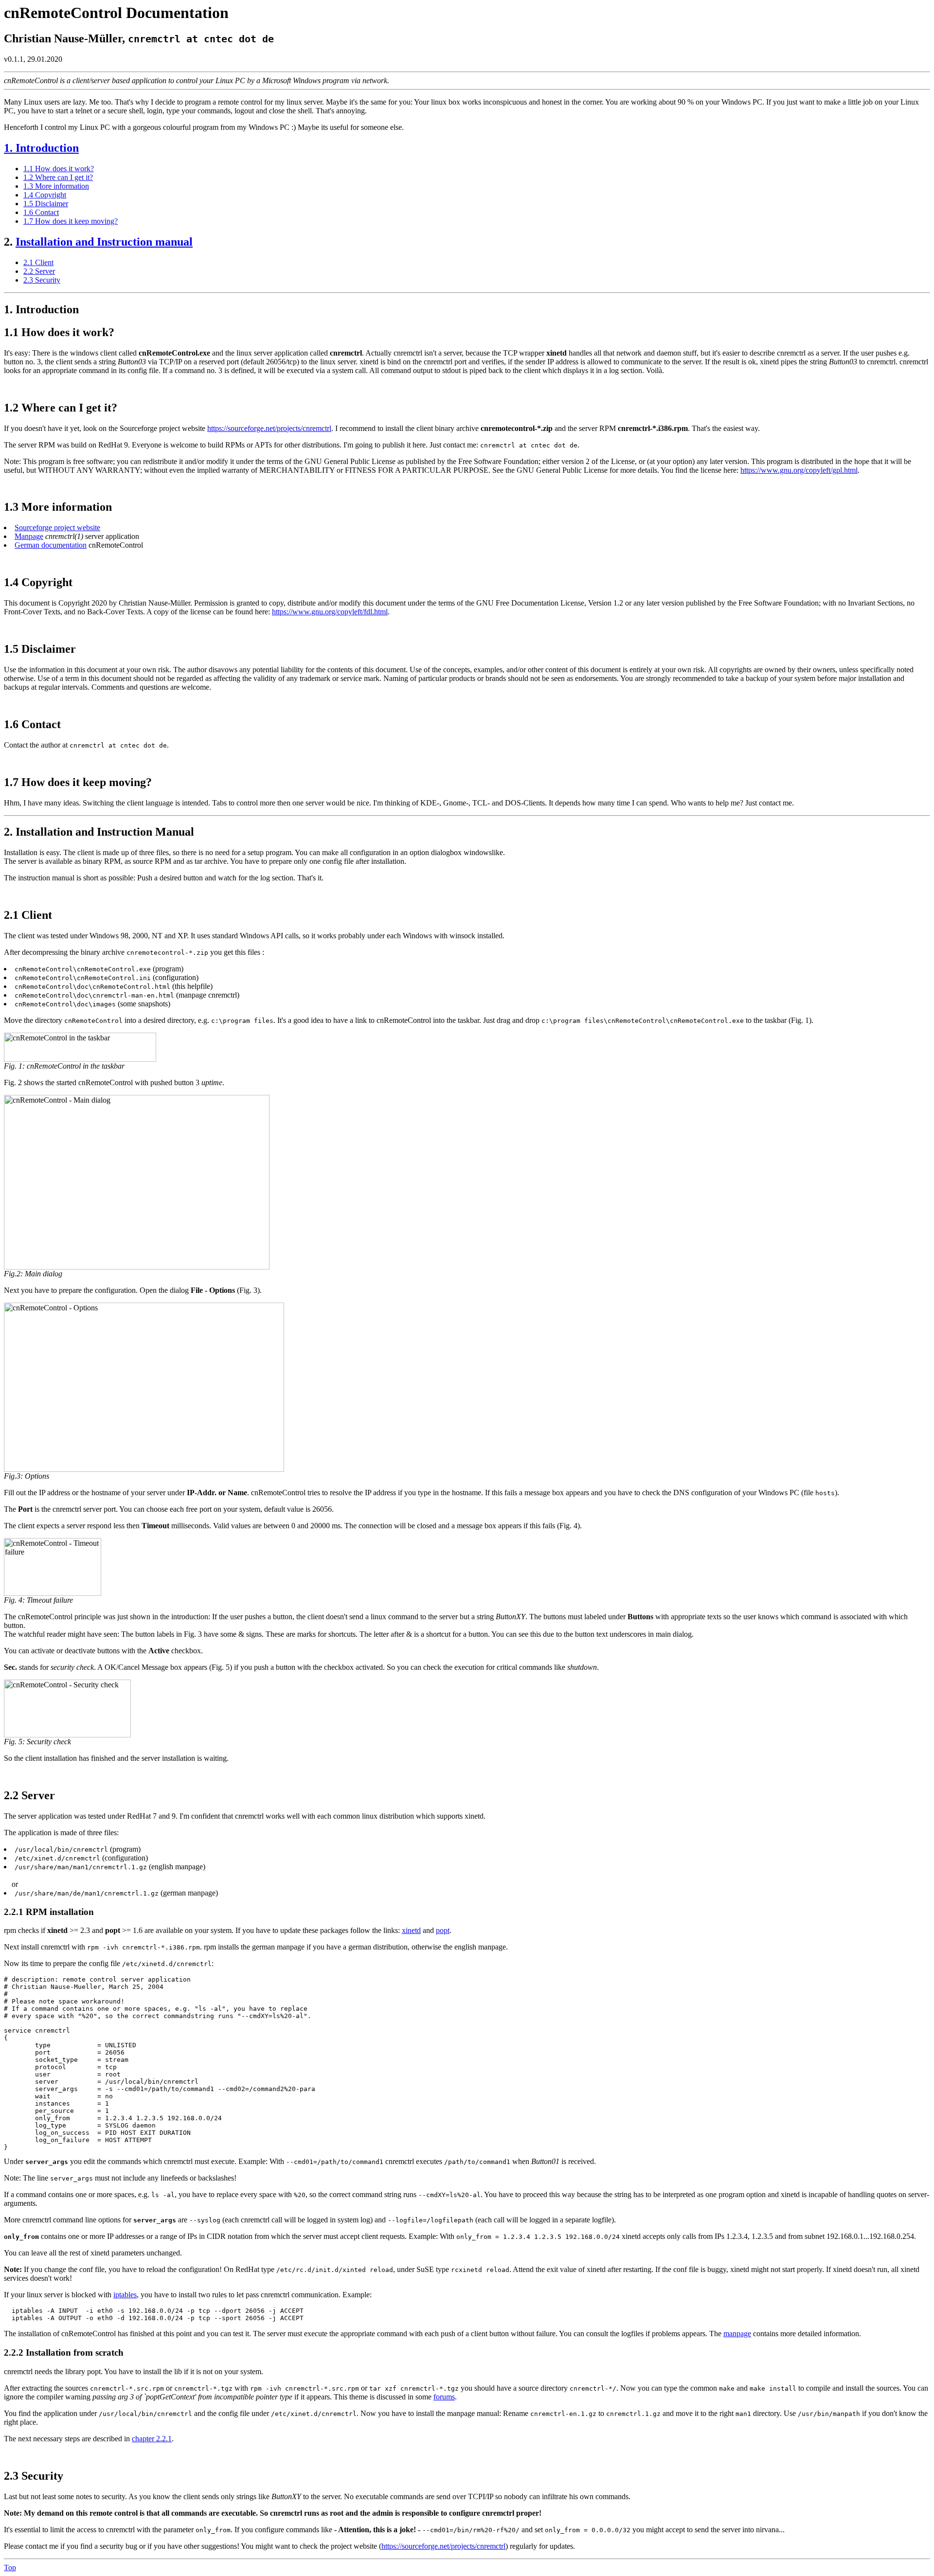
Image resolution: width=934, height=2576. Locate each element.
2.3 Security (42, 280)
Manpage (29, 536)
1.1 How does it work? (59, 169)
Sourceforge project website (57, 528)
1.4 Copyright (45, 195)
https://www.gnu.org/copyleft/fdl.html (330, 612)
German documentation (51, 545)
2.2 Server (39, 271)
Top (10, 2567)
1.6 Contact (41, 212)
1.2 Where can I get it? (58, 177)
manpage (737, 2334)
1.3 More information (56, 186)
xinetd (411, 1930)
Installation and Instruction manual (104, 242)
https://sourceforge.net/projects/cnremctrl (269, 428)
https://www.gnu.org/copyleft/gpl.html (799, 470)
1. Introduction (41, 148)
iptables (125, 2295)
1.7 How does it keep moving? (71, 221)
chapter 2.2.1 (152, 2439)
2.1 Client (38, 262)
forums (444, 2397)
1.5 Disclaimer (46, 204)
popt (443, 1930)
